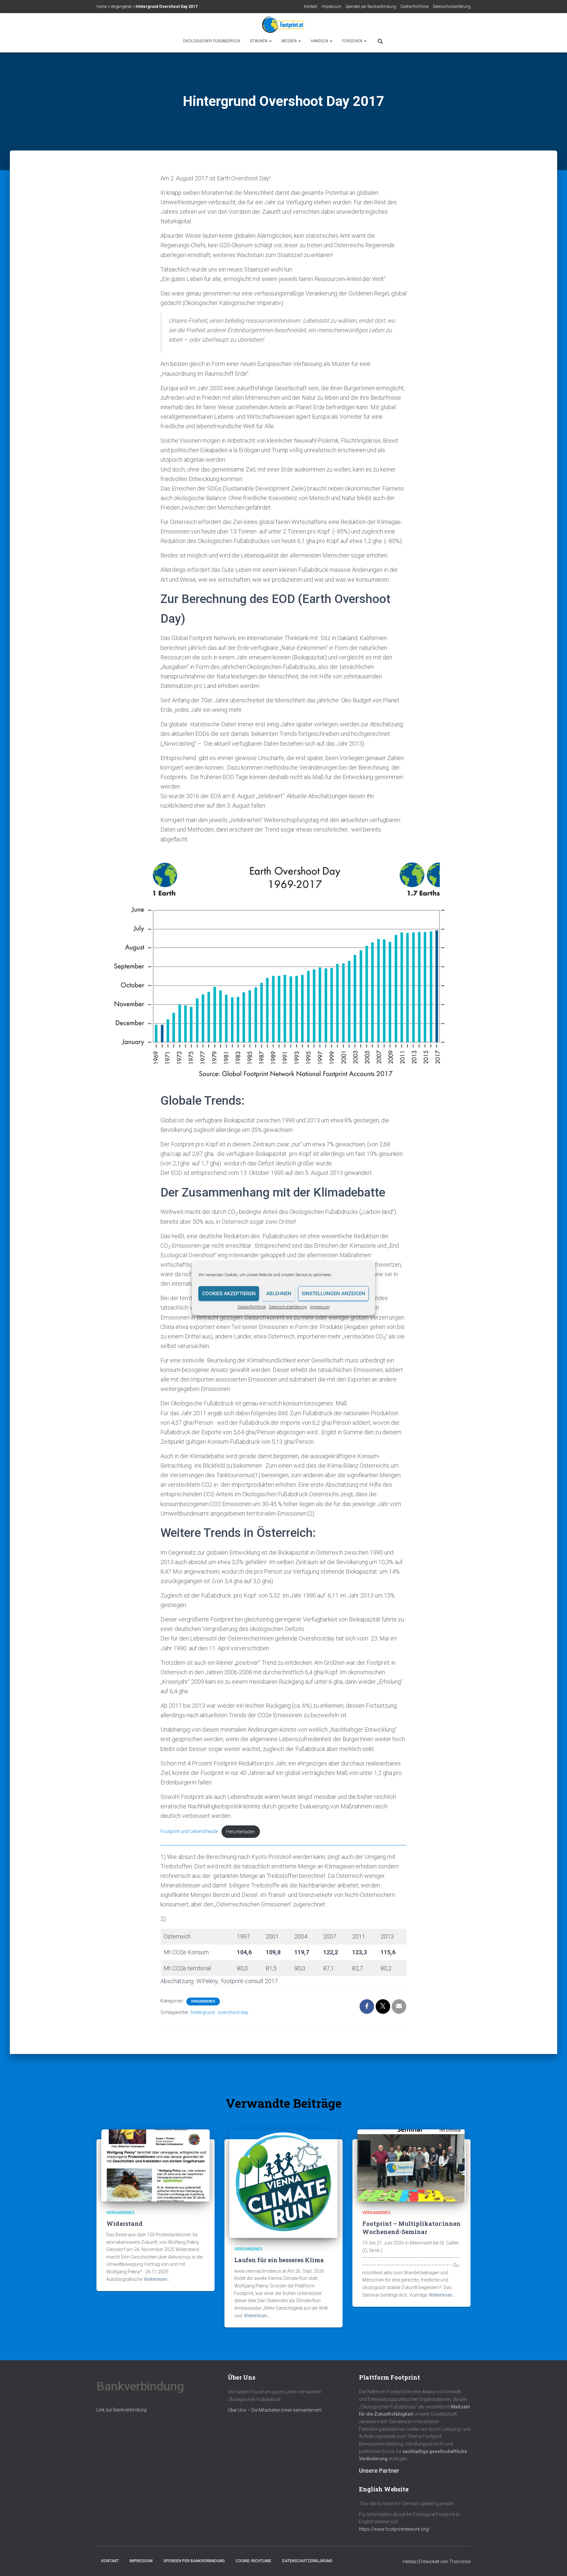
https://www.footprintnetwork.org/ (395, 2529)
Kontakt (311, 7)
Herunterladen (241, 1832)
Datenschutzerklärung (288, 1307)
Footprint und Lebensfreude (189, 1832)
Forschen (353, 41)
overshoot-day (233, 2012)
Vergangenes (121, 7)
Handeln (320, 41)
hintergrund (203, 2012)
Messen (290, 41)
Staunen (259, 41)
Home (102, 7)
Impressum (320, 1307)
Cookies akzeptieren (229, 1294)
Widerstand (125, 2224)
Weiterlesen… (157, 2279)
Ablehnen (279, 1294)
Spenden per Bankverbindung (371, 7)
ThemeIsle (460, 2562)
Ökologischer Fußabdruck (211, 41)
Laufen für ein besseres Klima (280, 2260)
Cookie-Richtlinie (252, 1307)
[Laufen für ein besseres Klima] (283, 2183)
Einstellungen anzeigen (334, 1294)
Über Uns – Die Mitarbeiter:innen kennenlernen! (275, 2410)
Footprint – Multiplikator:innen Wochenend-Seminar (411, 2228)
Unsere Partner (379, 2471)
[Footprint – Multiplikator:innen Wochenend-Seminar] (411, 2165)
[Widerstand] (156, 2165)
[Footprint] (283, 25)
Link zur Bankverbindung (122, 2410)
